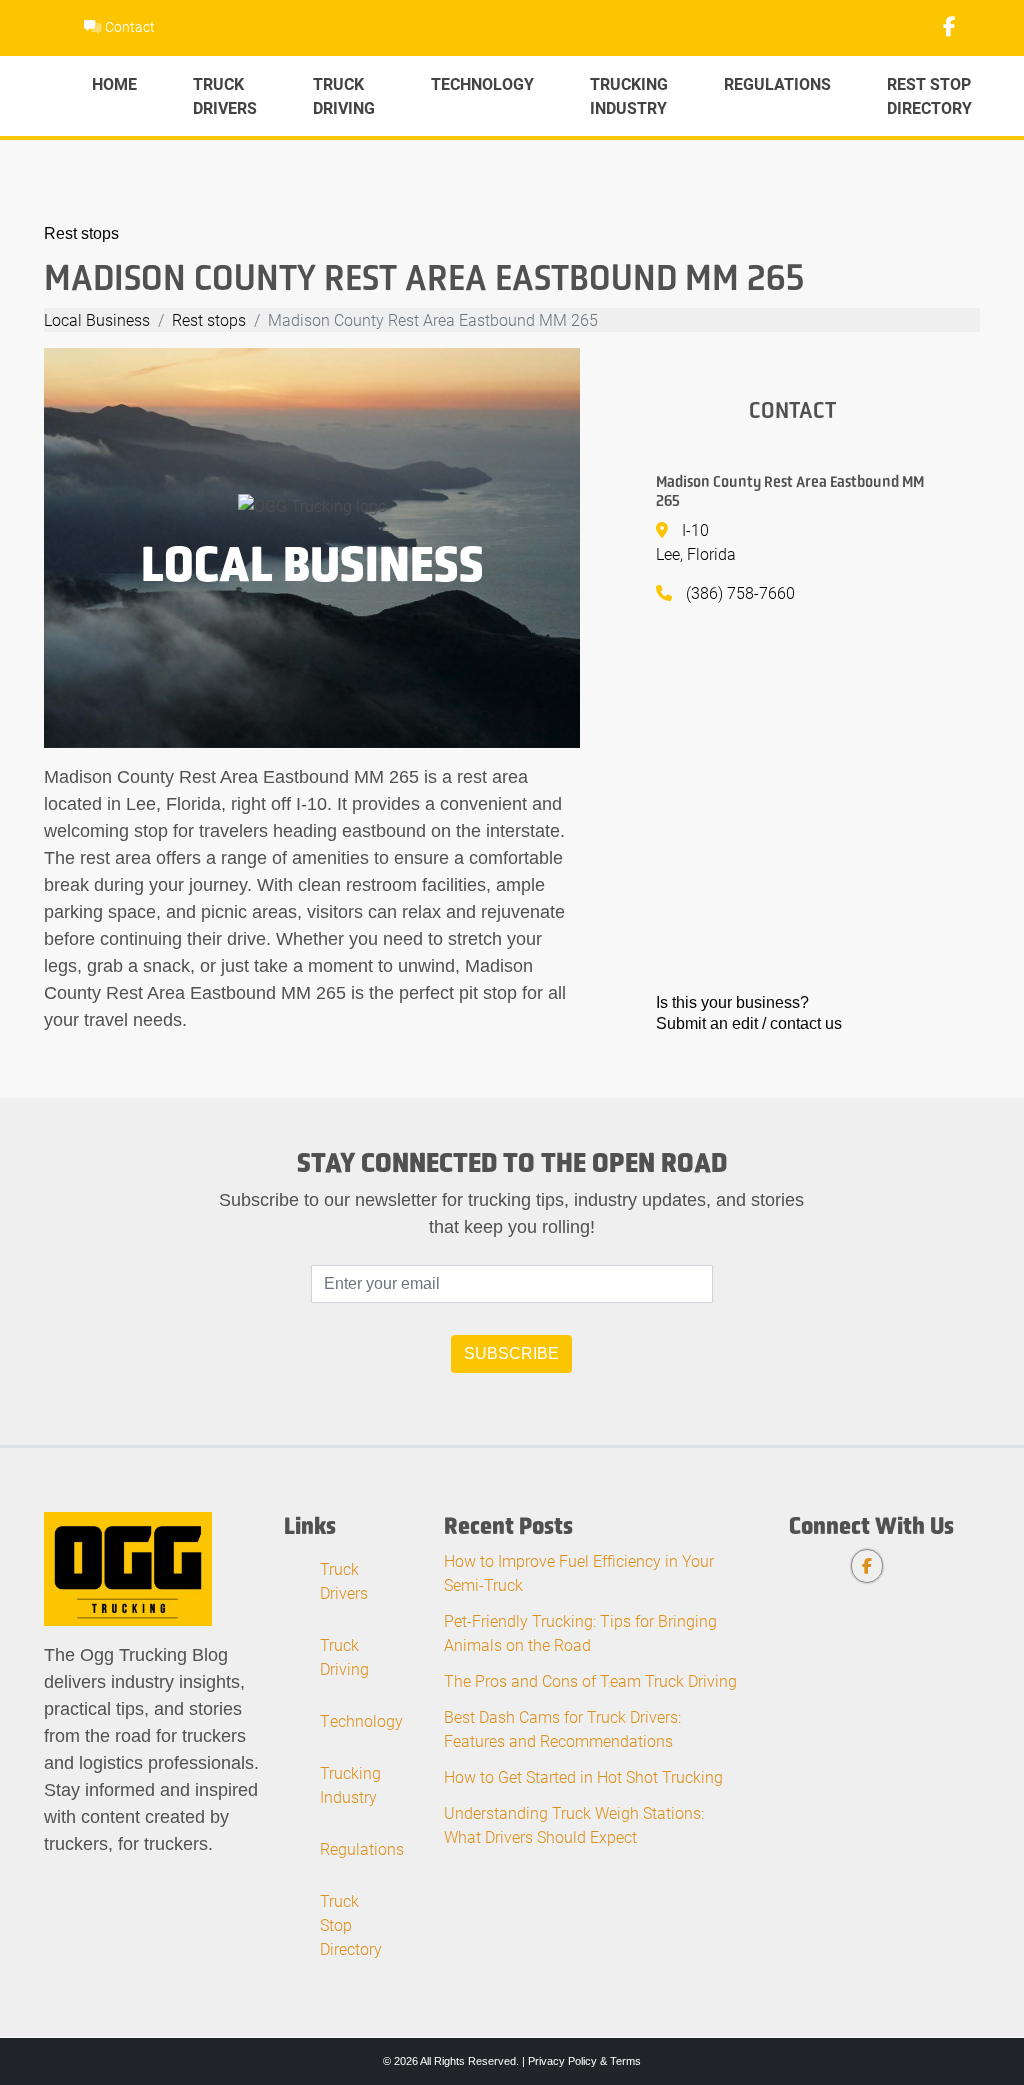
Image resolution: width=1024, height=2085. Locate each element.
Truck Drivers (225, 95)
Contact (128, 26)
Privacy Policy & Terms (584, 2061)
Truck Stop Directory (351, 1924)
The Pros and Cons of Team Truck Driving (590, 1680)
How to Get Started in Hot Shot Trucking (583, 1776)
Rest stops (81, 233)
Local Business (97, 319)
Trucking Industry (629, 95)
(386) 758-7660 (740, 592)
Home (114, 83)
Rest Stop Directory (929, 95)
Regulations (777, 83)
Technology (482, 83)
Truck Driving (344, 95)
